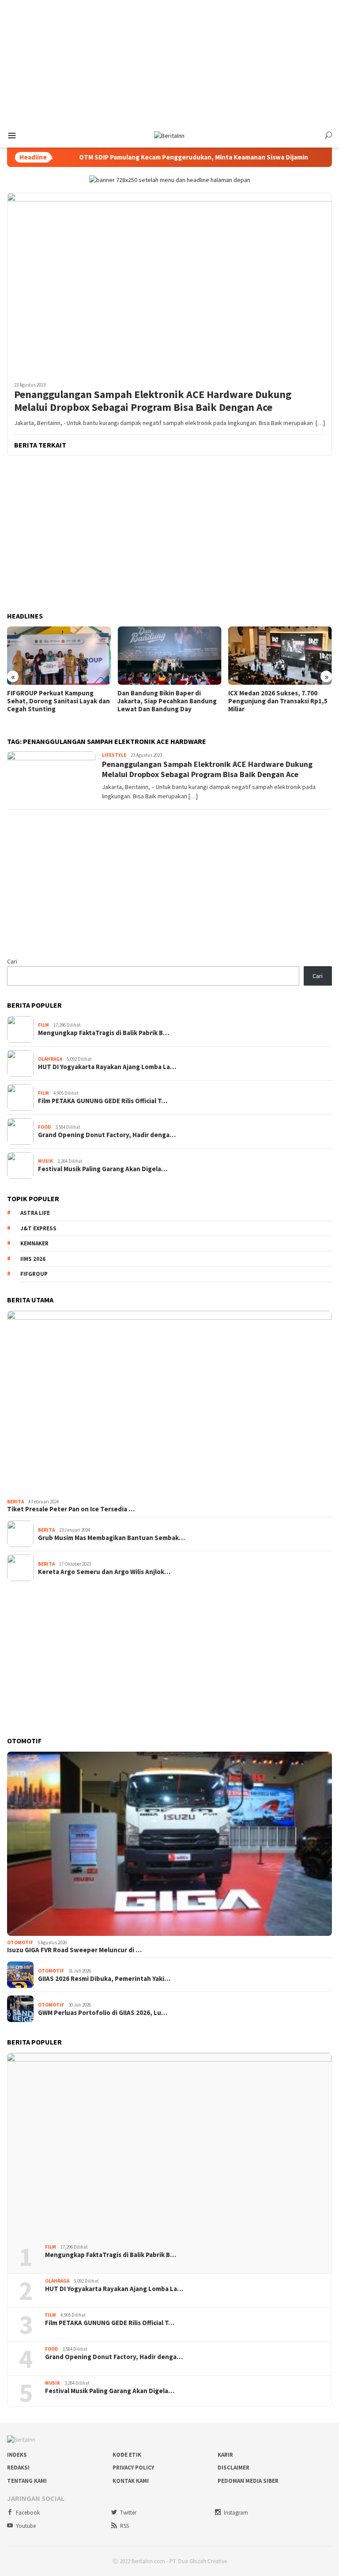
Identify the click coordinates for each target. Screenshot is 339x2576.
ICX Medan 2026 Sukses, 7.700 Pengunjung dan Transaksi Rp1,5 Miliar (278, 701)
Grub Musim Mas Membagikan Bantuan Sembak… (111, 1538)
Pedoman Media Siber (248, 2481)
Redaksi (18, 2468)
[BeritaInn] (169, 135)
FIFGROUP (34, 1274)
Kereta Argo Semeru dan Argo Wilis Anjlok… (104, 1572)
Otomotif (20, 1942)
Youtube (26, 2526)
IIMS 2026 (33, 1259)
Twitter (128, 2513)
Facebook (28, 2513)
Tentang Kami (27, 2481)
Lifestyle (114, 755)
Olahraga (50, 1059)
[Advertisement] (169, 62)
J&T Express (38, 1228)
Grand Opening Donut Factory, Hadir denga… (107, 1135)
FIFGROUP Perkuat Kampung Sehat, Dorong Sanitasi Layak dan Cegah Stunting (58, 701)
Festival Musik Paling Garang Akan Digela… (103, 1169)
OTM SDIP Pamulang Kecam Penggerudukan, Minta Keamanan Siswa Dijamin (163, 157)
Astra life (35, 1213)
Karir (225, 2455)
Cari (12, 961)
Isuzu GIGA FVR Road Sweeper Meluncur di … (74, 1950)
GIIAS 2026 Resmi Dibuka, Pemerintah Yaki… (104, 1979)
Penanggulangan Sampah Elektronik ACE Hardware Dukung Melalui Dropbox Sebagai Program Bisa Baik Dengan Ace (153, 401)
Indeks (17, 2455)
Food (44, 1127)
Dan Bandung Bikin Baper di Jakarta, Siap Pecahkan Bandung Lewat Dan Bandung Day (167, 701)
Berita (15, 1502)
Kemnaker (34, 1243)
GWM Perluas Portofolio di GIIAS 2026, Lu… (103, 2013)
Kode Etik (127, 2455)
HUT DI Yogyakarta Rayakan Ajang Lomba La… (107, 1067)
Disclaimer (234, 2468)
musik (45, 1161)
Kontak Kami (131, 2481)
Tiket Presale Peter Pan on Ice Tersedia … (71, 1509)
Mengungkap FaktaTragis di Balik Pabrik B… (104, 1033)
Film (43, 1025)
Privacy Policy (133, 2468)
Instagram (236, 2513)
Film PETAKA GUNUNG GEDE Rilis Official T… (103, 1101)
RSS (124, 2526)
